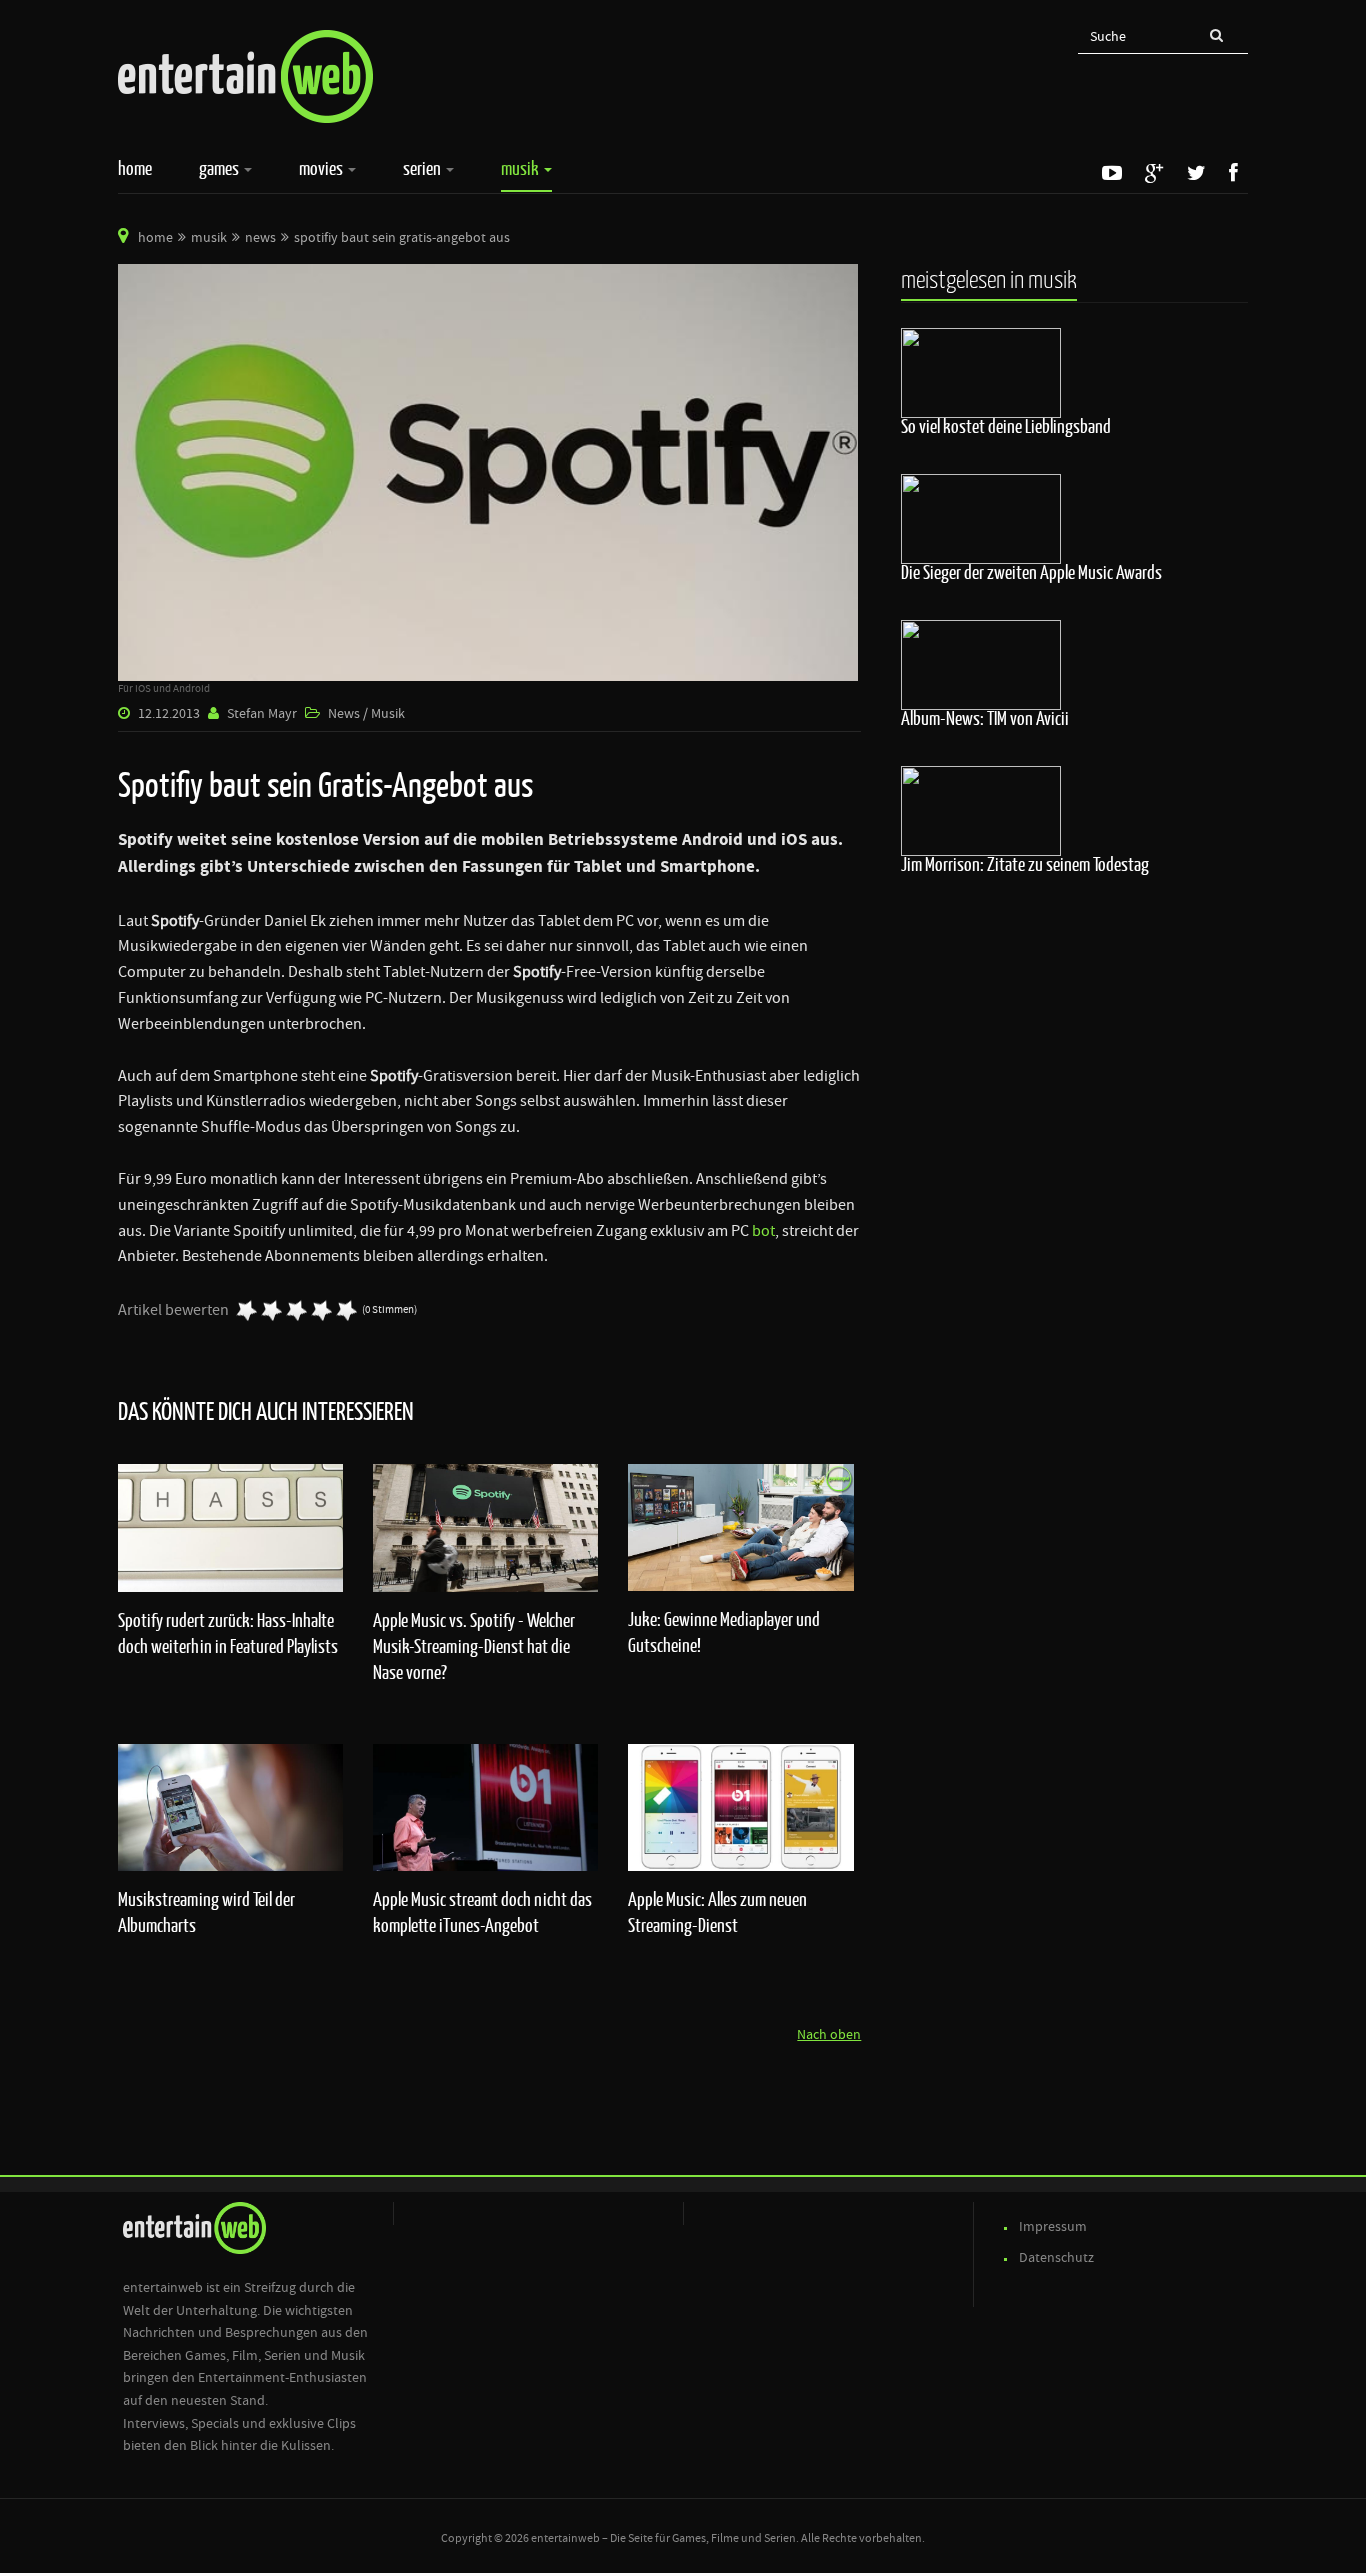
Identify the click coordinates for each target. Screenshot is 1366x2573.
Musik (521, 168)
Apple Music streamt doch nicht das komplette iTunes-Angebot (482, 1912)
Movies (322, 168)
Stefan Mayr (262, 714)
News (260, 238)
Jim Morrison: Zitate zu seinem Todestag (1025, 864)
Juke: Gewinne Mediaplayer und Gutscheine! (724, 1632)
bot (763, 1231)
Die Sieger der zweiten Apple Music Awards (1031, 572)
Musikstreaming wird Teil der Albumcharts (206, 1912)
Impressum (1053, 2227)
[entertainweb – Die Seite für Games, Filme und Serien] (245, 76)
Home (135, 168)
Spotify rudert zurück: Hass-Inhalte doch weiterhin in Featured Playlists (228, 1633)
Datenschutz (1056, 2258)
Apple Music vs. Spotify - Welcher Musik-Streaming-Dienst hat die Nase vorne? (474, 1646)
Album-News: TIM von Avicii (985, 718)
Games (220, 168)
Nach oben (829, 2035)
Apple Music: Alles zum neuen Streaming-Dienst (717, 1912)
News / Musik (366, 714)
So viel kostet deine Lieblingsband (1006, 426)
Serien (423, 168)
